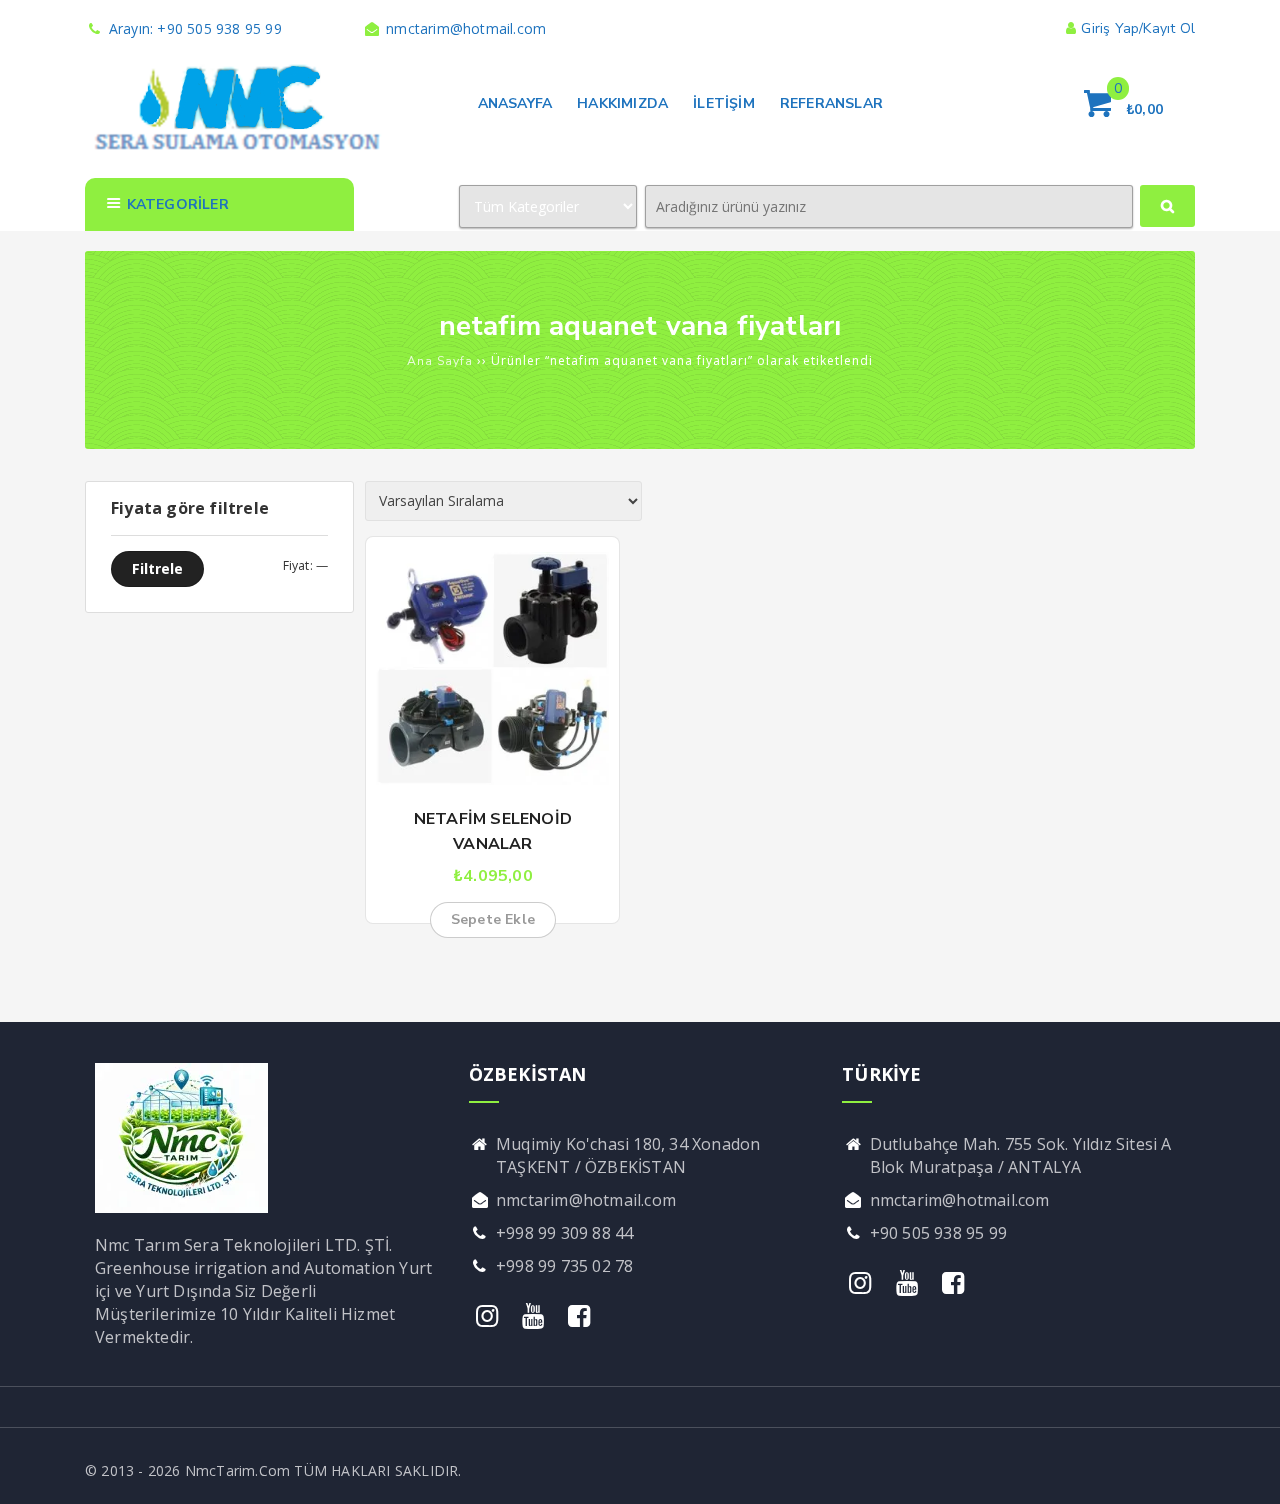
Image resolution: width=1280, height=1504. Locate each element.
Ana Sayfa (440, 361)
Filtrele (157, 568)
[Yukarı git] (1245, 1469)
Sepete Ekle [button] (493, 919)
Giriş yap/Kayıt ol (1138, 28)
